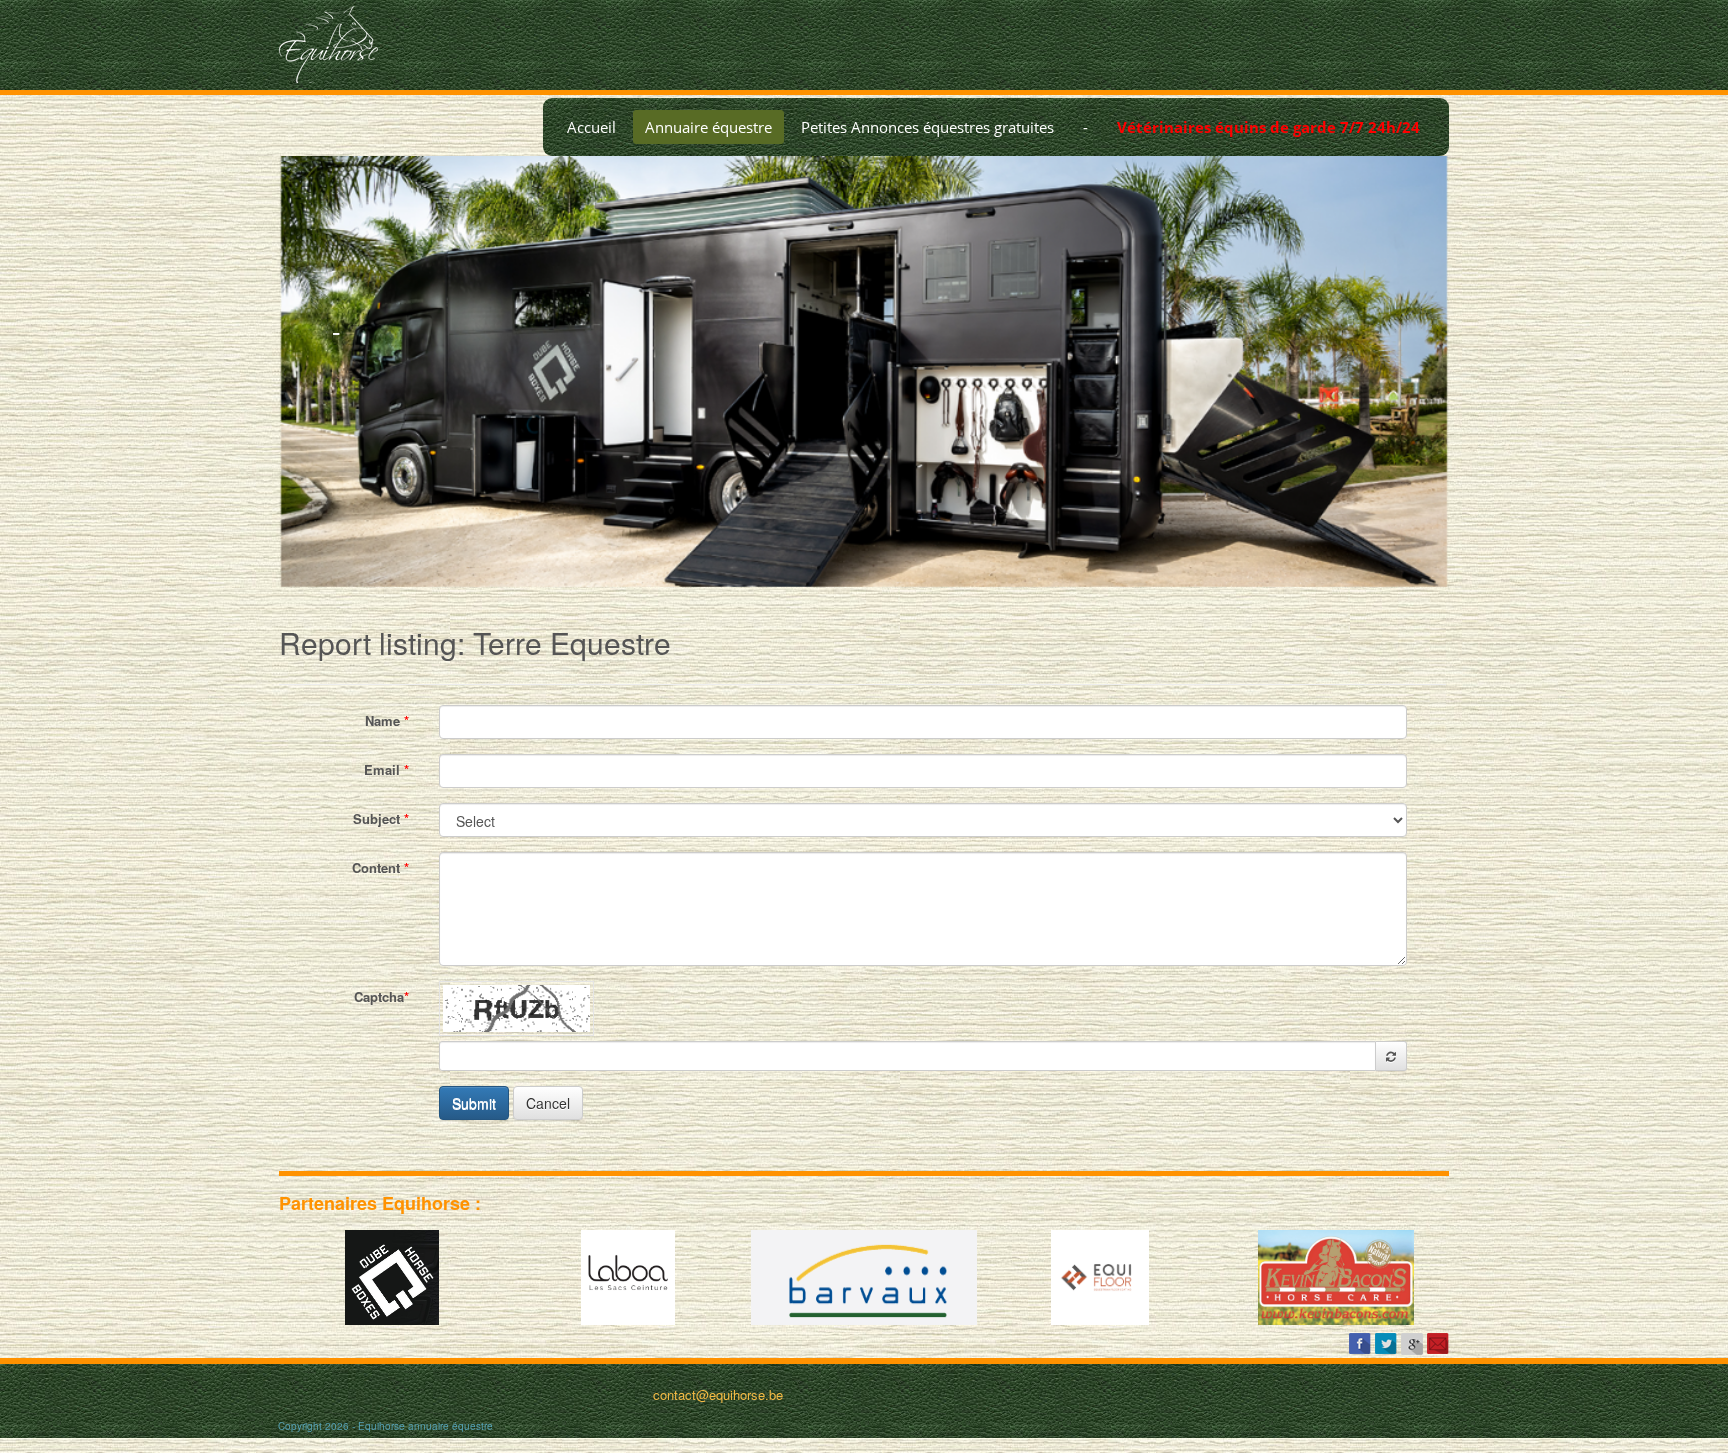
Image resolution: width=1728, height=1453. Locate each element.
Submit (474, 1103)
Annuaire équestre (708, 127)
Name (387, 720)
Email (386, 769)
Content (380, 867)
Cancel (548, 1103)
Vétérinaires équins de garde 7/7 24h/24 (1268, 127)
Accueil (591, 127)
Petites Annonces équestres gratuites (927, 127)
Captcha (381, 996)
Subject (381, 818)
